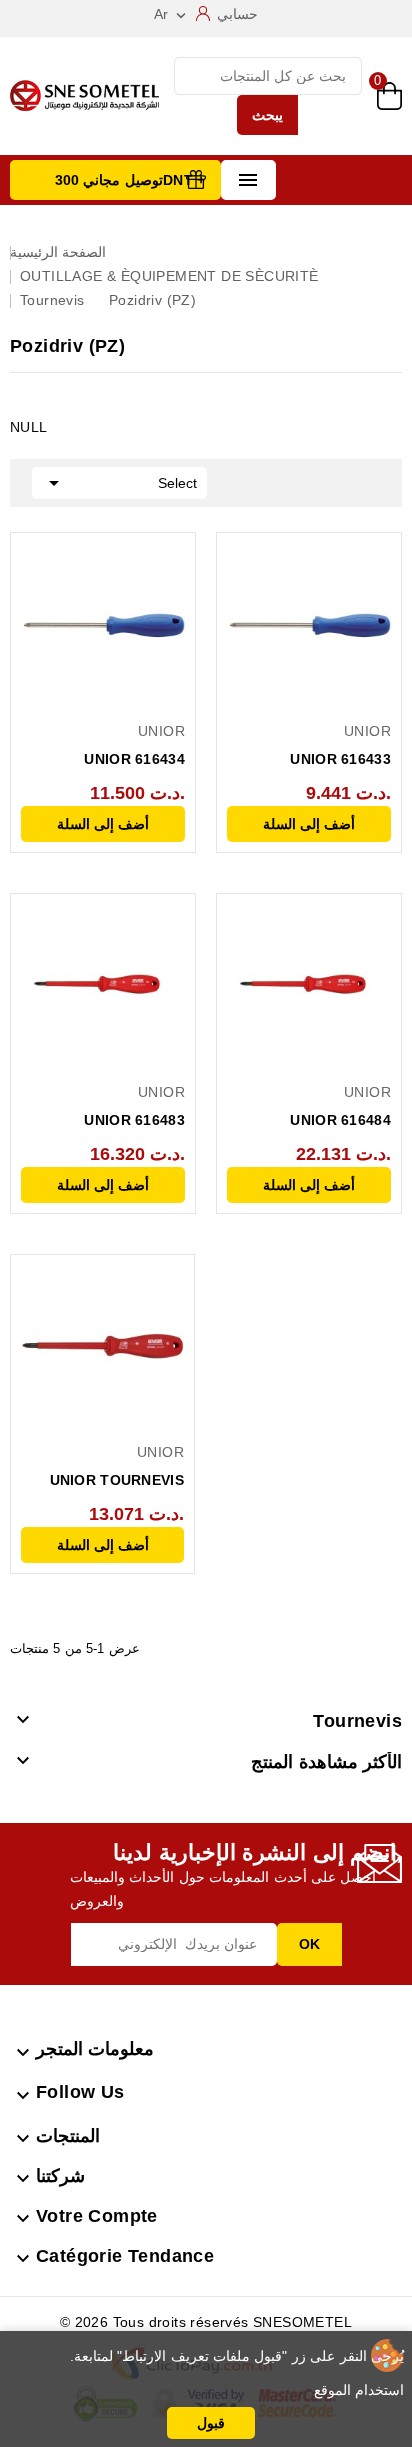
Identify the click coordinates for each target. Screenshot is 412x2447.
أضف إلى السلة (103, 824)
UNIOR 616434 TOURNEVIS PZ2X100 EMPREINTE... (110, 760)
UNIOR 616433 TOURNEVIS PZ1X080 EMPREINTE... (316, 760)
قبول (211, 2423)
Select (119, 483)
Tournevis (357, 1721)
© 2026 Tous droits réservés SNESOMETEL (206, 2322)
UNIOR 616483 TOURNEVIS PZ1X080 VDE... (110, 1121)
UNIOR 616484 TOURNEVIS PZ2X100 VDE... (316, 1121)
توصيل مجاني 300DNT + (130, 180)
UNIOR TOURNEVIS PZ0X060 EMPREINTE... (103, 1481)
